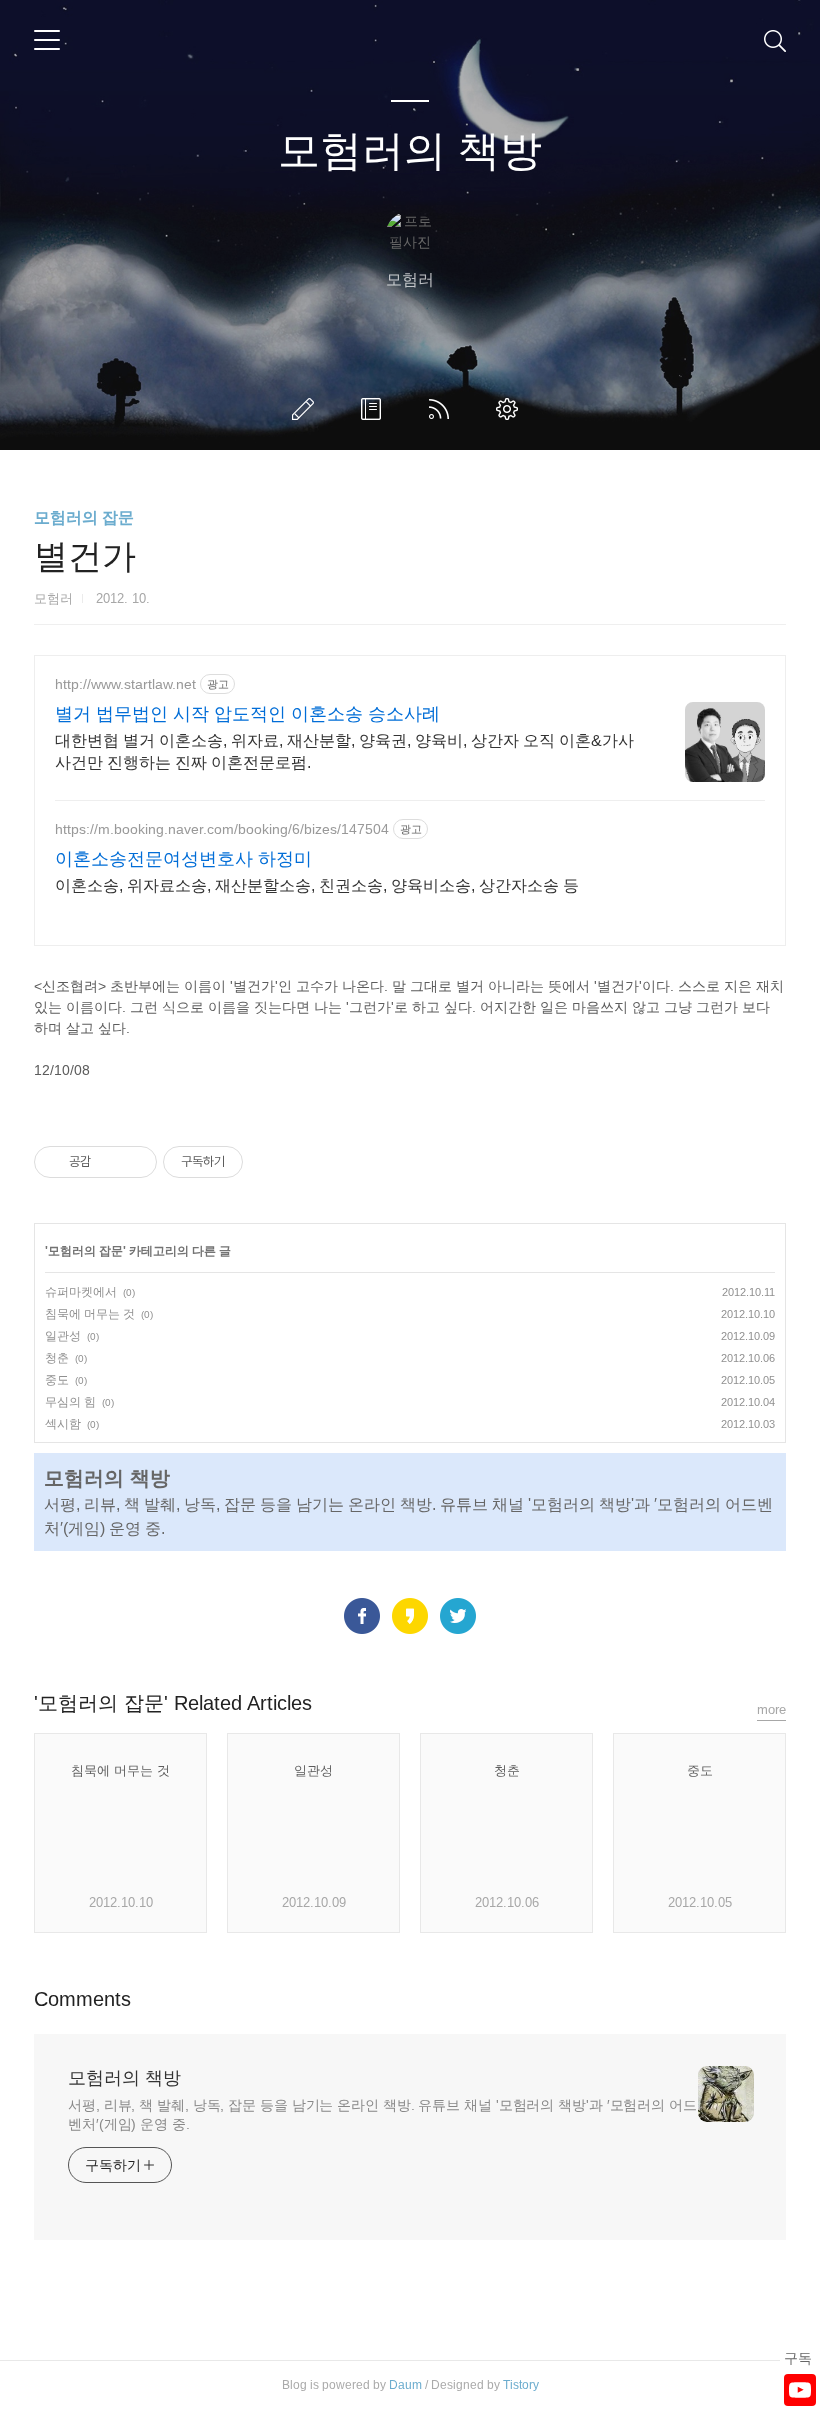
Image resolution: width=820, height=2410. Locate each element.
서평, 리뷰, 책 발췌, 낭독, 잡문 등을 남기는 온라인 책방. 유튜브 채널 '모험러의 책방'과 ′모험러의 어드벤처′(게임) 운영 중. (382, 2114)
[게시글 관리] (134, 1162)
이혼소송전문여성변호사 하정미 (183, 859)
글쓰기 (307, 409)
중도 (57, 1380)
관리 (511, 409)
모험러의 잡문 (84, 517)
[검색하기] (775, 40)
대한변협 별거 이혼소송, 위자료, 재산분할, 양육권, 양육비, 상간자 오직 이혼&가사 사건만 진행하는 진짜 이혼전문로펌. (344, 751)
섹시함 (63, 1424)
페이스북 (362, 1616)
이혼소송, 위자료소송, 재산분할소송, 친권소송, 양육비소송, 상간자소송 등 (317, 885)
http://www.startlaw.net (125, 684)
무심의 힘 (70, 1402)
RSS (443, 409)
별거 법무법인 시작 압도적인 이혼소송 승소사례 (247, 714)
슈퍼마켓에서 (81, 1292)
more (771, 1709)
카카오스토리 (410, 1616)
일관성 (63, 1336)
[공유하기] (109, 1162)
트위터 (458, 1616)
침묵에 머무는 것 (90, 1314)
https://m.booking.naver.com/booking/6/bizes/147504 (222, 829)
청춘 (57, 1358)
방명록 (375, 409)
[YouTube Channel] (800, 2390)
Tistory (521, 2385)
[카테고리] (47, 40)
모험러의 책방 (410, 150)
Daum (405, 2385)
